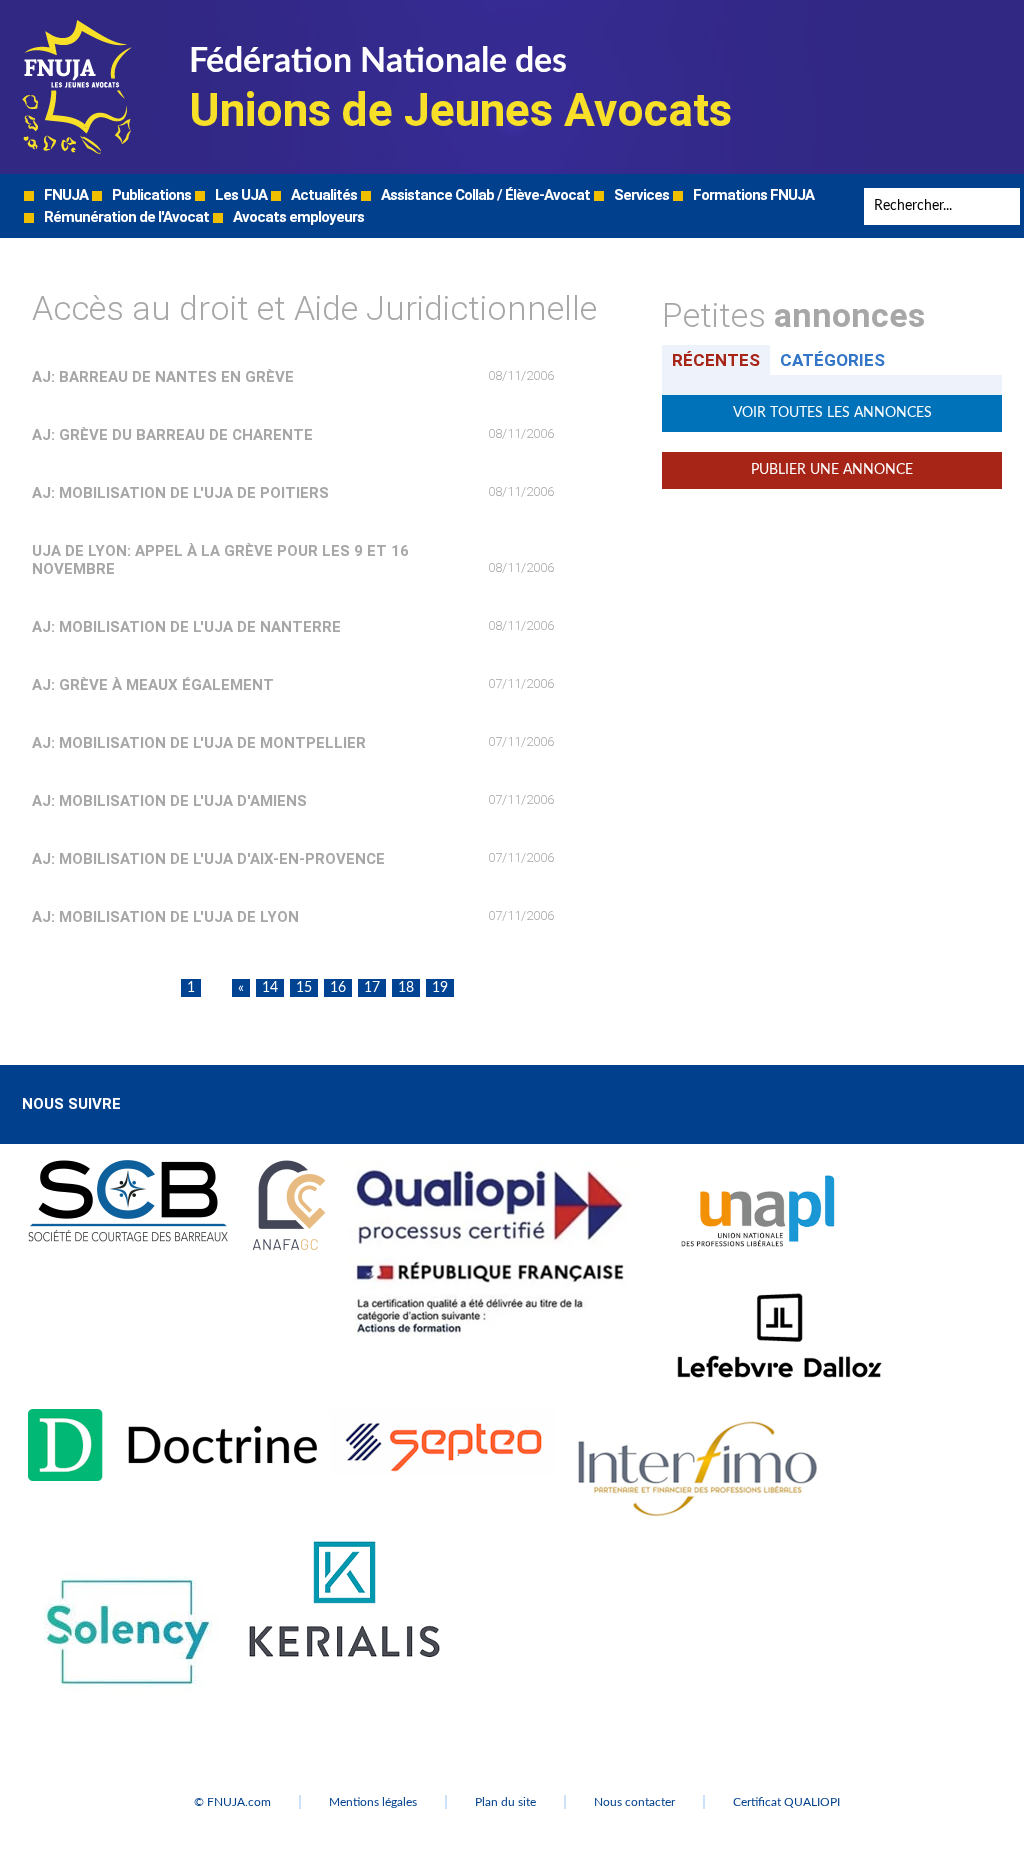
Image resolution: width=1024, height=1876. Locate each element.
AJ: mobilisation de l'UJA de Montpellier (199, 743)
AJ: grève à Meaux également (153, 685)
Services (640, 195)
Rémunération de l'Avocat (125, 217)
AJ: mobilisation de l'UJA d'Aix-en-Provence (208, 859)
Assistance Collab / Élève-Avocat (484, 195)
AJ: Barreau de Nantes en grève (163, 377)
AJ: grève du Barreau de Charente (172, 435)
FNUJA (64, 195)
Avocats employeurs (297, 217)
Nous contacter (634, 1802)
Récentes (716, 360)
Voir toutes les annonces (832, 413)
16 (338, 988)
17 (372, 988)
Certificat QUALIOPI (786, 1802)
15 (304, 988)
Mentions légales (373, 1802)
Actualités (322, 195)
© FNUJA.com (232, 1802)
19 (440, 988)
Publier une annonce (832, 470)
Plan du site (505, 1802)
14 (270, 988)
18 (406, 988)
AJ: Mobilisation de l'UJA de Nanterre (186, 627)
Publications (150, 195)
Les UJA (239, 195)
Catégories (832, 360)
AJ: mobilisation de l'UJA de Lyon (165, 917)
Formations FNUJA (752, 195)
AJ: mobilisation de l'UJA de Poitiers (180, 493)
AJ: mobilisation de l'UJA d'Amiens (169, 801)
